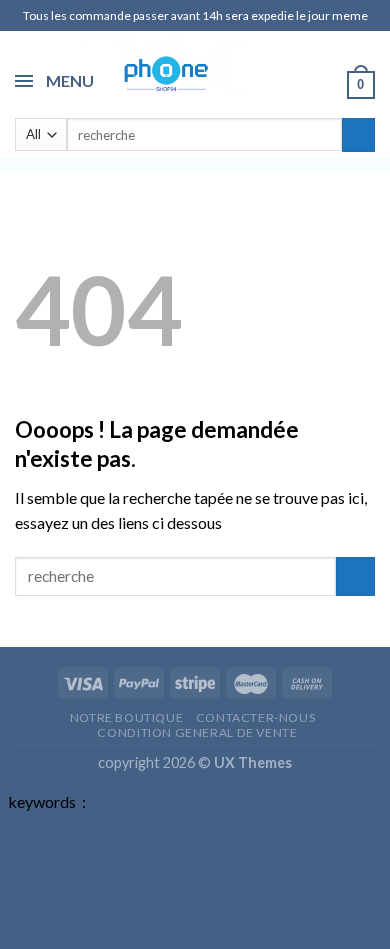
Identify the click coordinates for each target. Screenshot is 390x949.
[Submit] (358, 135)
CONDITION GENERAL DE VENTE (197, 732)
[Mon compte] (323, 84)
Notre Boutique (127, 717)
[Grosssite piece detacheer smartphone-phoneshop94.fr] (164, 72)
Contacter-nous (256, 717)
